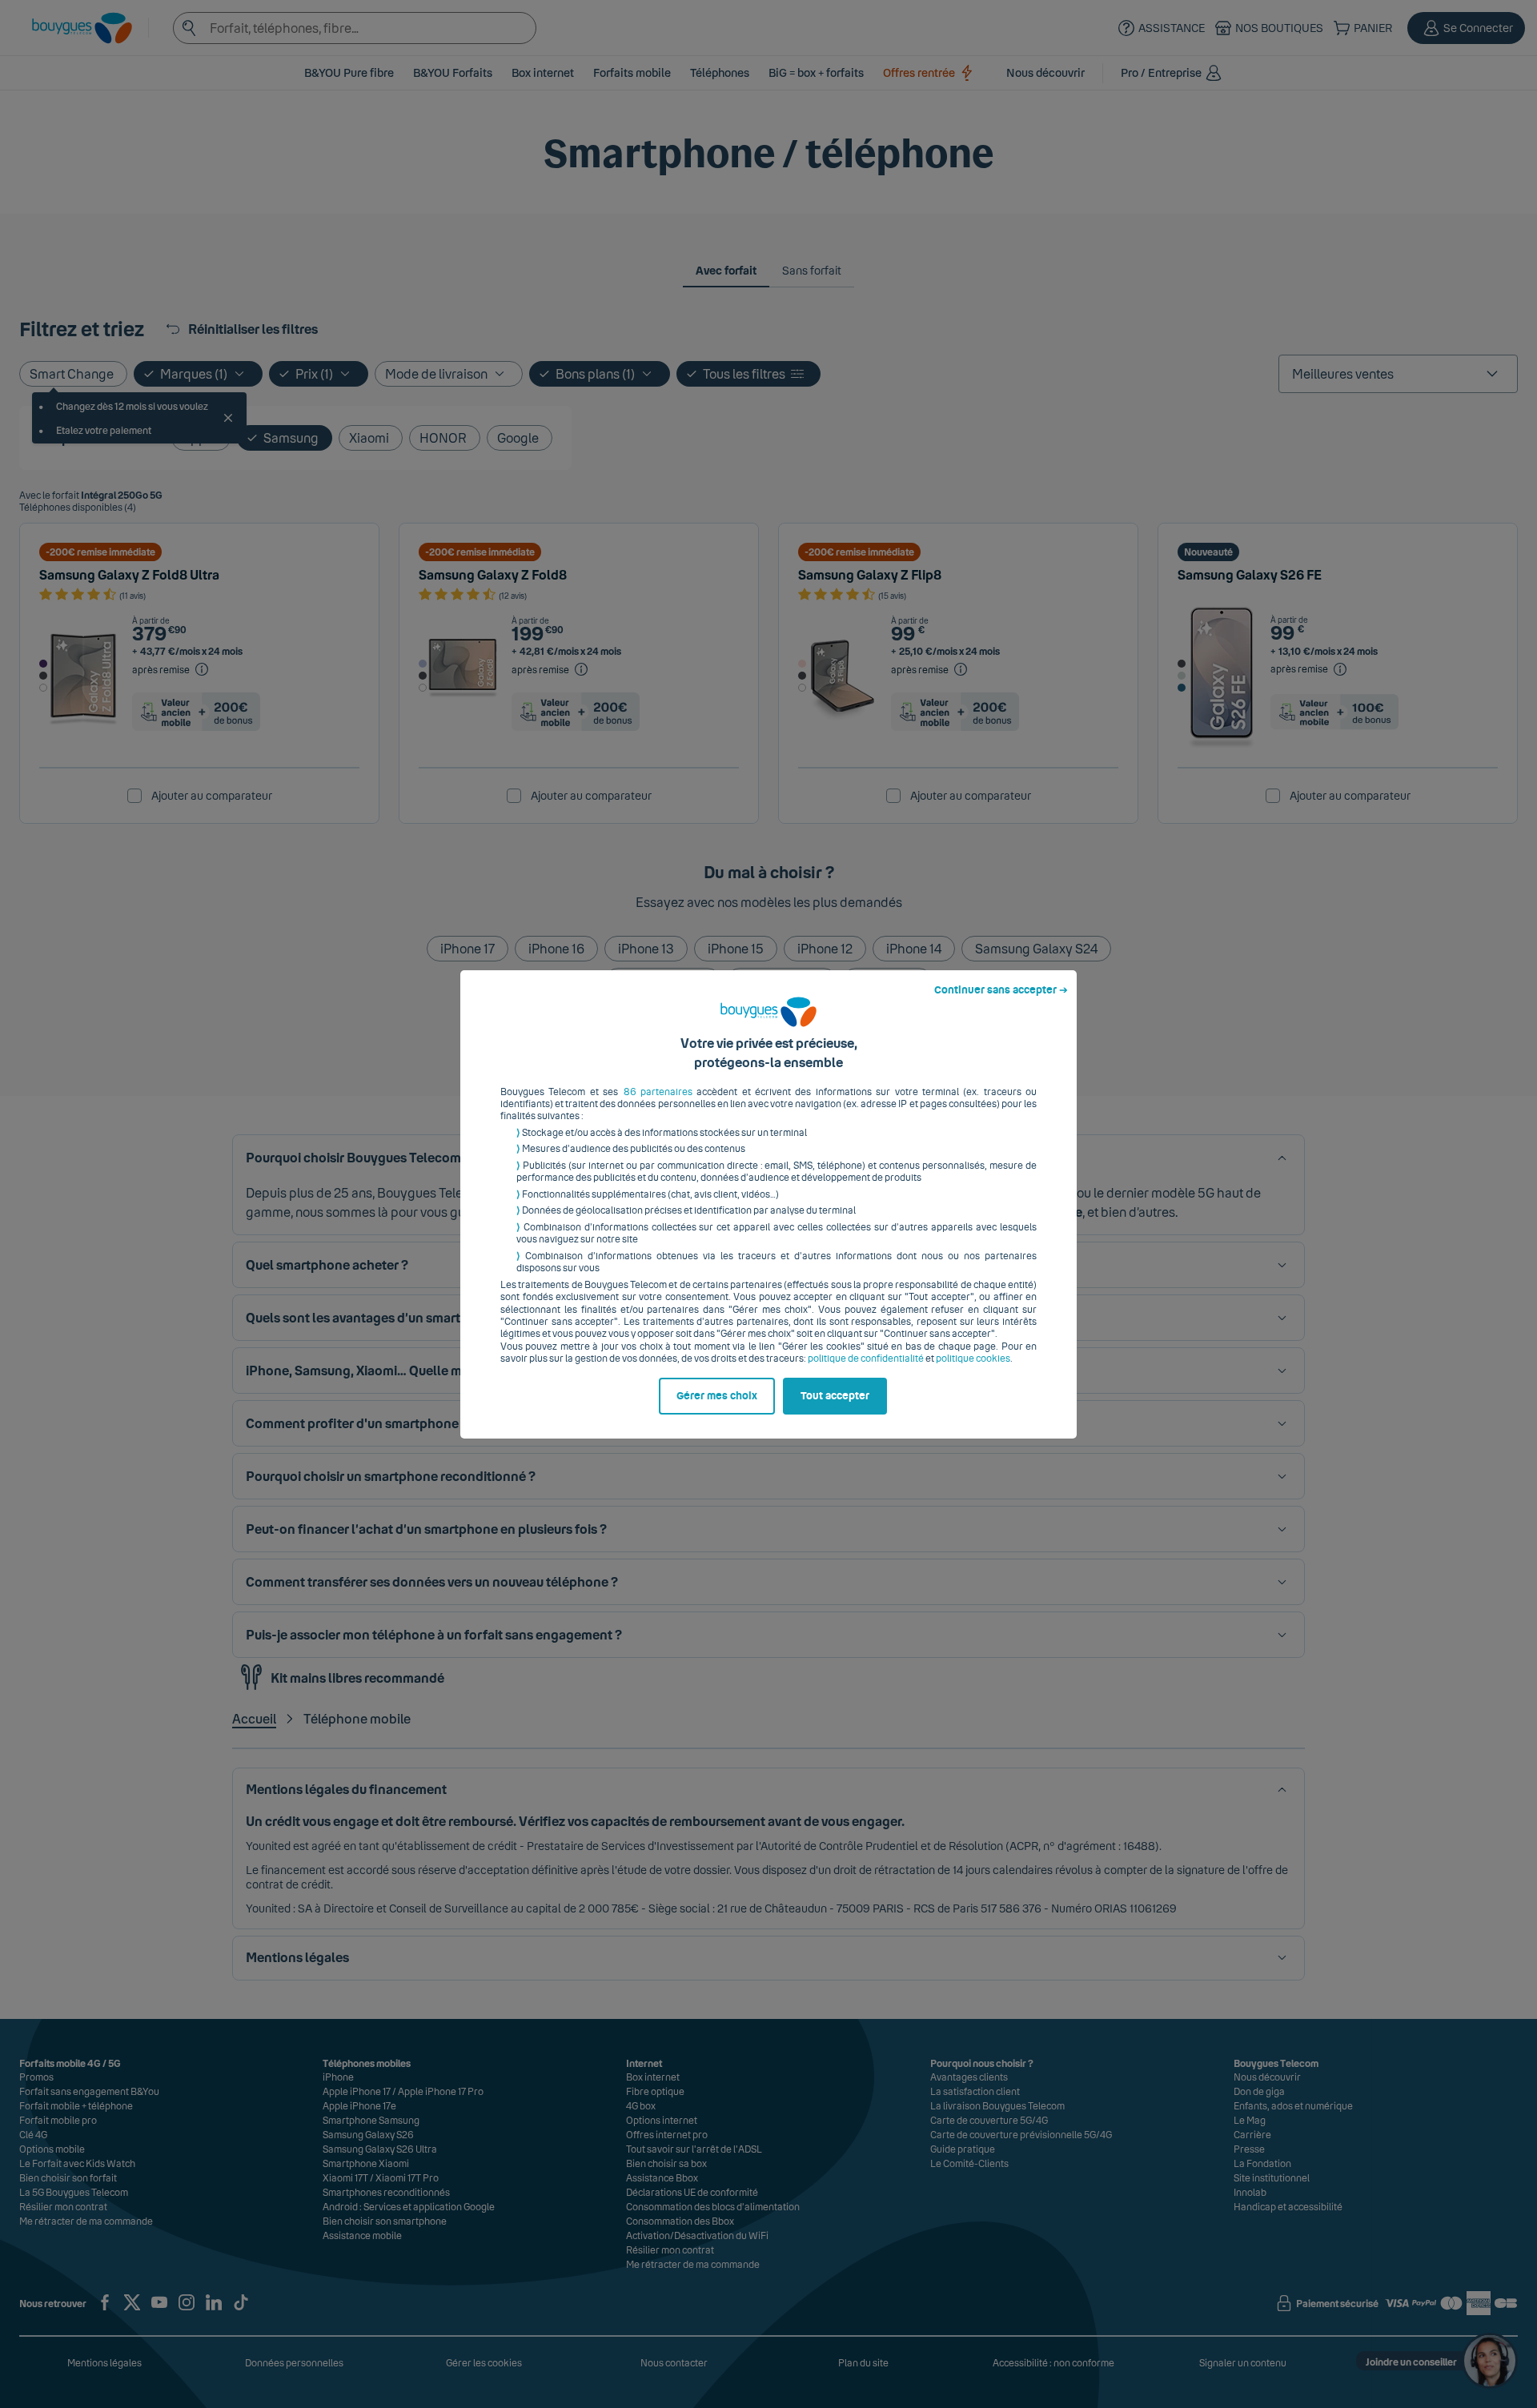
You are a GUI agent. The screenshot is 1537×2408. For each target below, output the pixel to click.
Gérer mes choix (717, 1396)
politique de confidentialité (866, 1359)
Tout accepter (835, 1396)
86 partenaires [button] (658, 1092)
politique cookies (973, 1359)
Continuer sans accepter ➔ (1001, 990)
